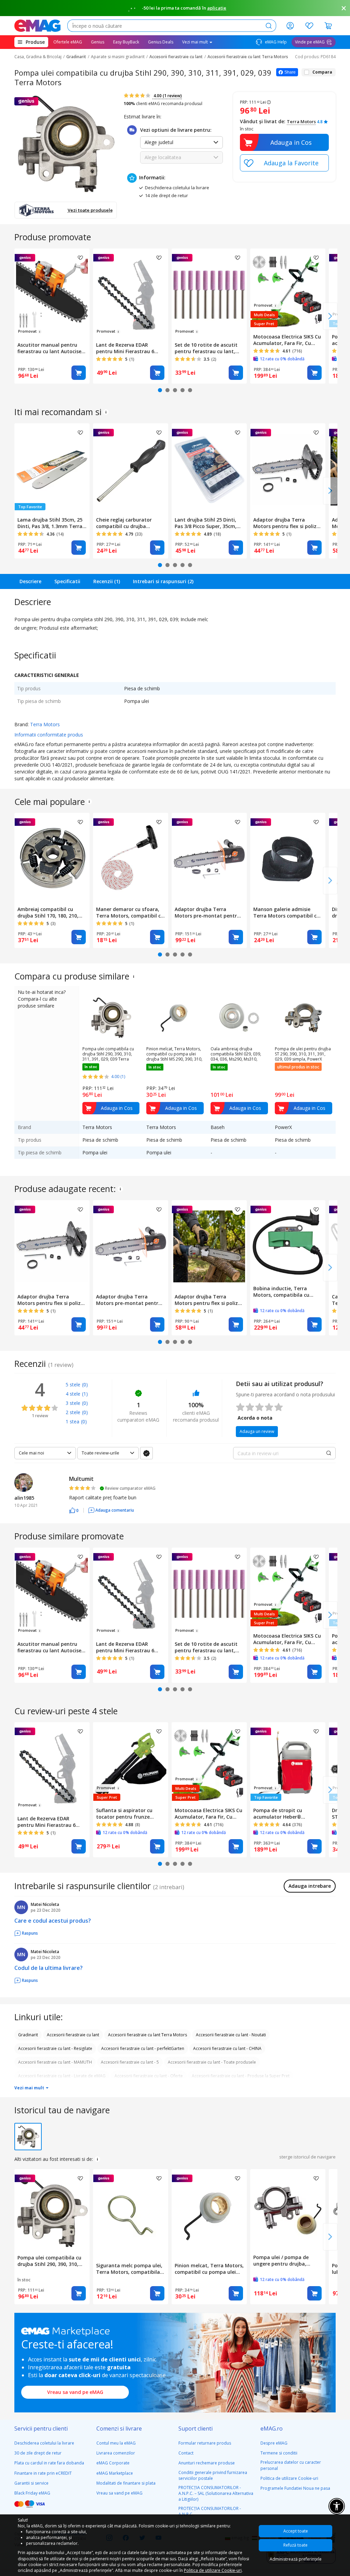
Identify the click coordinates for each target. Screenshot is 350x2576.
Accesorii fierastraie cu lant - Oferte (149, 2076)
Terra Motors (301, 121)
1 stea (72, 1421)
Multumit (81, 1479)
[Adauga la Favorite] (284, 163)
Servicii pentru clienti (41, 2428)
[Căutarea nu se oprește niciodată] (37, 26)
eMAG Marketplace (115, 2473)
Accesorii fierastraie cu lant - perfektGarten (143, 2048)
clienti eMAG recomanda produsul (163, 104)
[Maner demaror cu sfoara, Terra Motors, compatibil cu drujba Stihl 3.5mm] (131, 858)
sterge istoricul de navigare (307, 2157)
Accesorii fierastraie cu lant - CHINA (227, 2048)
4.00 (167, 96)
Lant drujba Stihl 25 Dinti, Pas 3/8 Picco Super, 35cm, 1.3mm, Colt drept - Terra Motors (206, 523)
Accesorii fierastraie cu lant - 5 (130, 2062)
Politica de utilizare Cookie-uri (289, 2478)
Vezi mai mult (30, 2088)
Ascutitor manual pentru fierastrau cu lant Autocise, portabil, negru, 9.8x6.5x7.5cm (50, 348)
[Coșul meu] (328, 26)
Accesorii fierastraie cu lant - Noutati (231, 2035)
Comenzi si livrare (119, 2428)
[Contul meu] (290, 26)
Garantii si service (31, 2483)
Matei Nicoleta (45, 1904)
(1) (85, 1394)
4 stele (73, 1394)
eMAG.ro (272, 2428)
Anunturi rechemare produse (207, 2463)
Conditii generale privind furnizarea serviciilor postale (213, 2475)
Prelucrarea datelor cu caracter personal (291, 2465)
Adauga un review (257, 1431)
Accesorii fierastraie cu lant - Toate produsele (212, 2062)
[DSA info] (106, 412)
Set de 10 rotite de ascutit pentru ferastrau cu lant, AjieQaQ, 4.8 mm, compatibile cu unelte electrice (206, 348)
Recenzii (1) (107, 581)
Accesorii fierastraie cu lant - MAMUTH (55, 2062)
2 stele (73, 1412)
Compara (322, 72)
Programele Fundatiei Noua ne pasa (295, 2488)
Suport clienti (196, 2428)
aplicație (217, 8)
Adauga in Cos (291, 142)
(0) (85, 1385)
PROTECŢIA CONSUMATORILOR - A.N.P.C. (210, 2511)
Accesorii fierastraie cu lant (176, 57)
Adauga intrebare (310, 1886)
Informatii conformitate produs (49, 735)
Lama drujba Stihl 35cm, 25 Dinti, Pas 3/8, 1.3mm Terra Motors (50, 523)
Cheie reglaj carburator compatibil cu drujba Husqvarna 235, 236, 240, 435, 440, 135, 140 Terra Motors (125, 523)
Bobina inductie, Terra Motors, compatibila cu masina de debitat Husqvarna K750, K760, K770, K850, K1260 (287, 1292)
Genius (98, 42)
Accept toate (296, 2531)
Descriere (30, 581)
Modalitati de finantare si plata (126, 2483)
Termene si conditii (279, 2453)
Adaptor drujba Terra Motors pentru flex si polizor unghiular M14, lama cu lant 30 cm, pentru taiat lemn (209, 1300)
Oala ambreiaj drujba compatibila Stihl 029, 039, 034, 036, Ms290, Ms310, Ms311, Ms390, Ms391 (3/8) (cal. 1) (236, 1054)
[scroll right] (330, 316)
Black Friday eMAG (32, 2493)
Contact (186, 2453)
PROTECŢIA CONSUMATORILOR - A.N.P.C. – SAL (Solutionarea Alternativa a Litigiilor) (216, 2493)
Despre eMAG (274, 2443)
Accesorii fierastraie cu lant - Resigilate (55, 2048)
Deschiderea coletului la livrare (44, 2443)
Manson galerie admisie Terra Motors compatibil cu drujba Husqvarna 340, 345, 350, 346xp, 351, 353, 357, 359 (288, 912)
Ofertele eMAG (68, 42)
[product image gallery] (66, 143)
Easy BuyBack (126, 42)
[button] (74, 1510)
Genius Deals (161, 42)
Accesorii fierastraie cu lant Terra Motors (248, 57)
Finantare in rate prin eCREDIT (43, 2473)
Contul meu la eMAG (116, 2443)
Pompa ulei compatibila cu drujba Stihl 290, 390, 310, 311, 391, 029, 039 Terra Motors (108, 1054)
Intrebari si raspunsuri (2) (163, 581)
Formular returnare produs (205, 2443)
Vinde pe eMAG (310, 42)
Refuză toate (295, 2545)
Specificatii (67, 581)
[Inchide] (344, 8)
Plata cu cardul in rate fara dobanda (49, 2463)
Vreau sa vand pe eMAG (75, 2392)
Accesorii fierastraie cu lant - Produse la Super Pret (241, 2076)
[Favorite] (309, 26)
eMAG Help (275, 42)
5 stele (73, 1385)
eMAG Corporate (113, 2463)
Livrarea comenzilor (116, 2453)
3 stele (73, 1403)
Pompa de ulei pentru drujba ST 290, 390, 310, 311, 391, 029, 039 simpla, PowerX (303, 1054)
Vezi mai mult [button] (196, 42)
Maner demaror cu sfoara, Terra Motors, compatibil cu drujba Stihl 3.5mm (130, 912)
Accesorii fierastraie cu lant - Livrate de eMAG (62, 2076)
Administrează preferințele (296, 2559)
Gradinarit (76, 57)
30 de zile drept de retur (38, 2453)
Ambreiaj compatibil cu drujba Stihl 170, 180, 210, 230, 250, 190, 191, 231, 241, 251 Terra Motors (50, 912)
